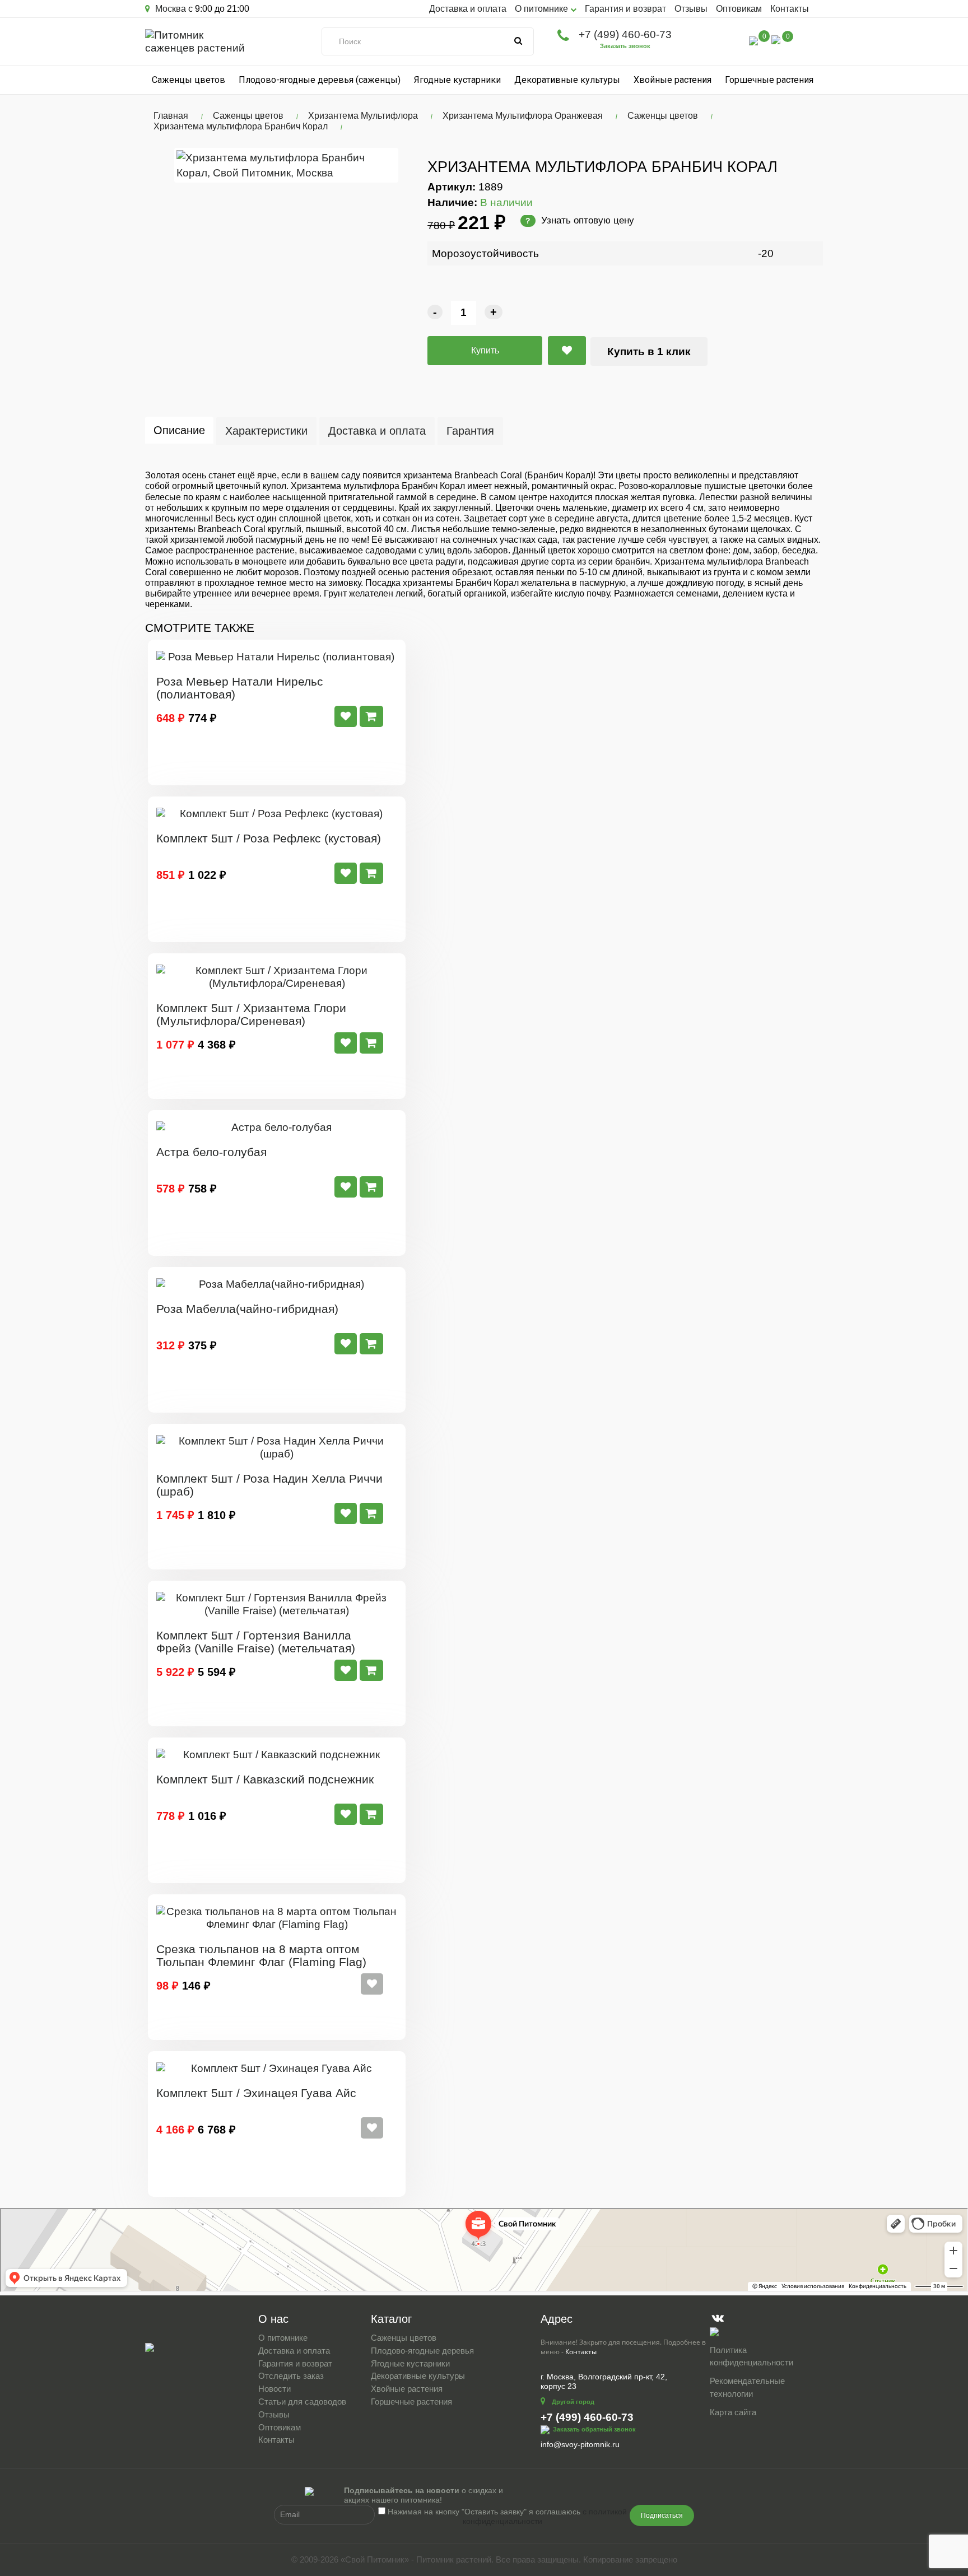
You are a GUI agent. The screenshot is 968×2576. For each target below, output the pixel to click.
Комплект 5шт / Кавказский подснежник (265, 1779)
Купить (485, 350)
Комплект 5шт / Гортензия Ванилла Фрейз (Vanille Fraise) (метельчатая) (256, 1642)
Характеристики (266, 431)
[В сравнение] (567, 351)
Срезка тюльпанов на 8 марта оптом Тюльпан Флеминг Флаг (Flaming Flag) (261, 1955)
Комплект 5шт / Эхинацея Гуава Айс (256, 2093)
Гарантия (470, 431)
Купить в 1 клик (649, 351)
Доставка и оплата (468, 9)
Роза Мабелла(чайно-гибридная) (247, 1309)
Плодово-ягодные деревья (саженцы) (320, 80)
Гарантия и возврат (625, 9)
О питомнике (283, 2338)
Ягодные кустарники (457, 80)
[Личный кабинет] (730, 42)
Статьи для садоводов (302, 2402)
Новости (274, 2389)
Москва (169, 9)
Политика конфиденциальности (751, 2356)
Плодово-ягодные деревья (422, 2351)
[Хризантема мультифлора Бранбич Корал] (286, 165)
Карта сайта (733, 2412)
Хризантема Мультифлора (363, 116)
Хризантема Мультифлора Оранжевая (523, 116)
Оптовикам (739, 9)
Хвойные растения (673, 80)
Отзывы (691, 9)
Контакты (790, 9)
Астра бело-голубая (211, 1152)
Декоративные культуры (567, 80)
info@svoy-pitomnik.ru (580, 2444)
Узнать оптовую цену (580, 220)
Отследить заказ (291, 2376)
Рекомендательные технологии (747, 2387)
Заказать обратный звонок (594, 2429)
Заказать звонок (625, 46)
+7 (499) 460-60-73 (625, 34)
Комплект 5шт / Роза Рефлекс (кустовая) (269, 838)
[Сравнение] (753, 40)
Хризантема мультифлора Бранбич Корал (241, 126)
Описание (179, 430)
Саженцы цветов (189, 80)
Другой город (573, 2402)
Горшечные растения (769, 80)
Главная (171, 116)
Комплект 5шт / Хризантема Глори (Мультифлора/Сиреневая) (251, 1014)
